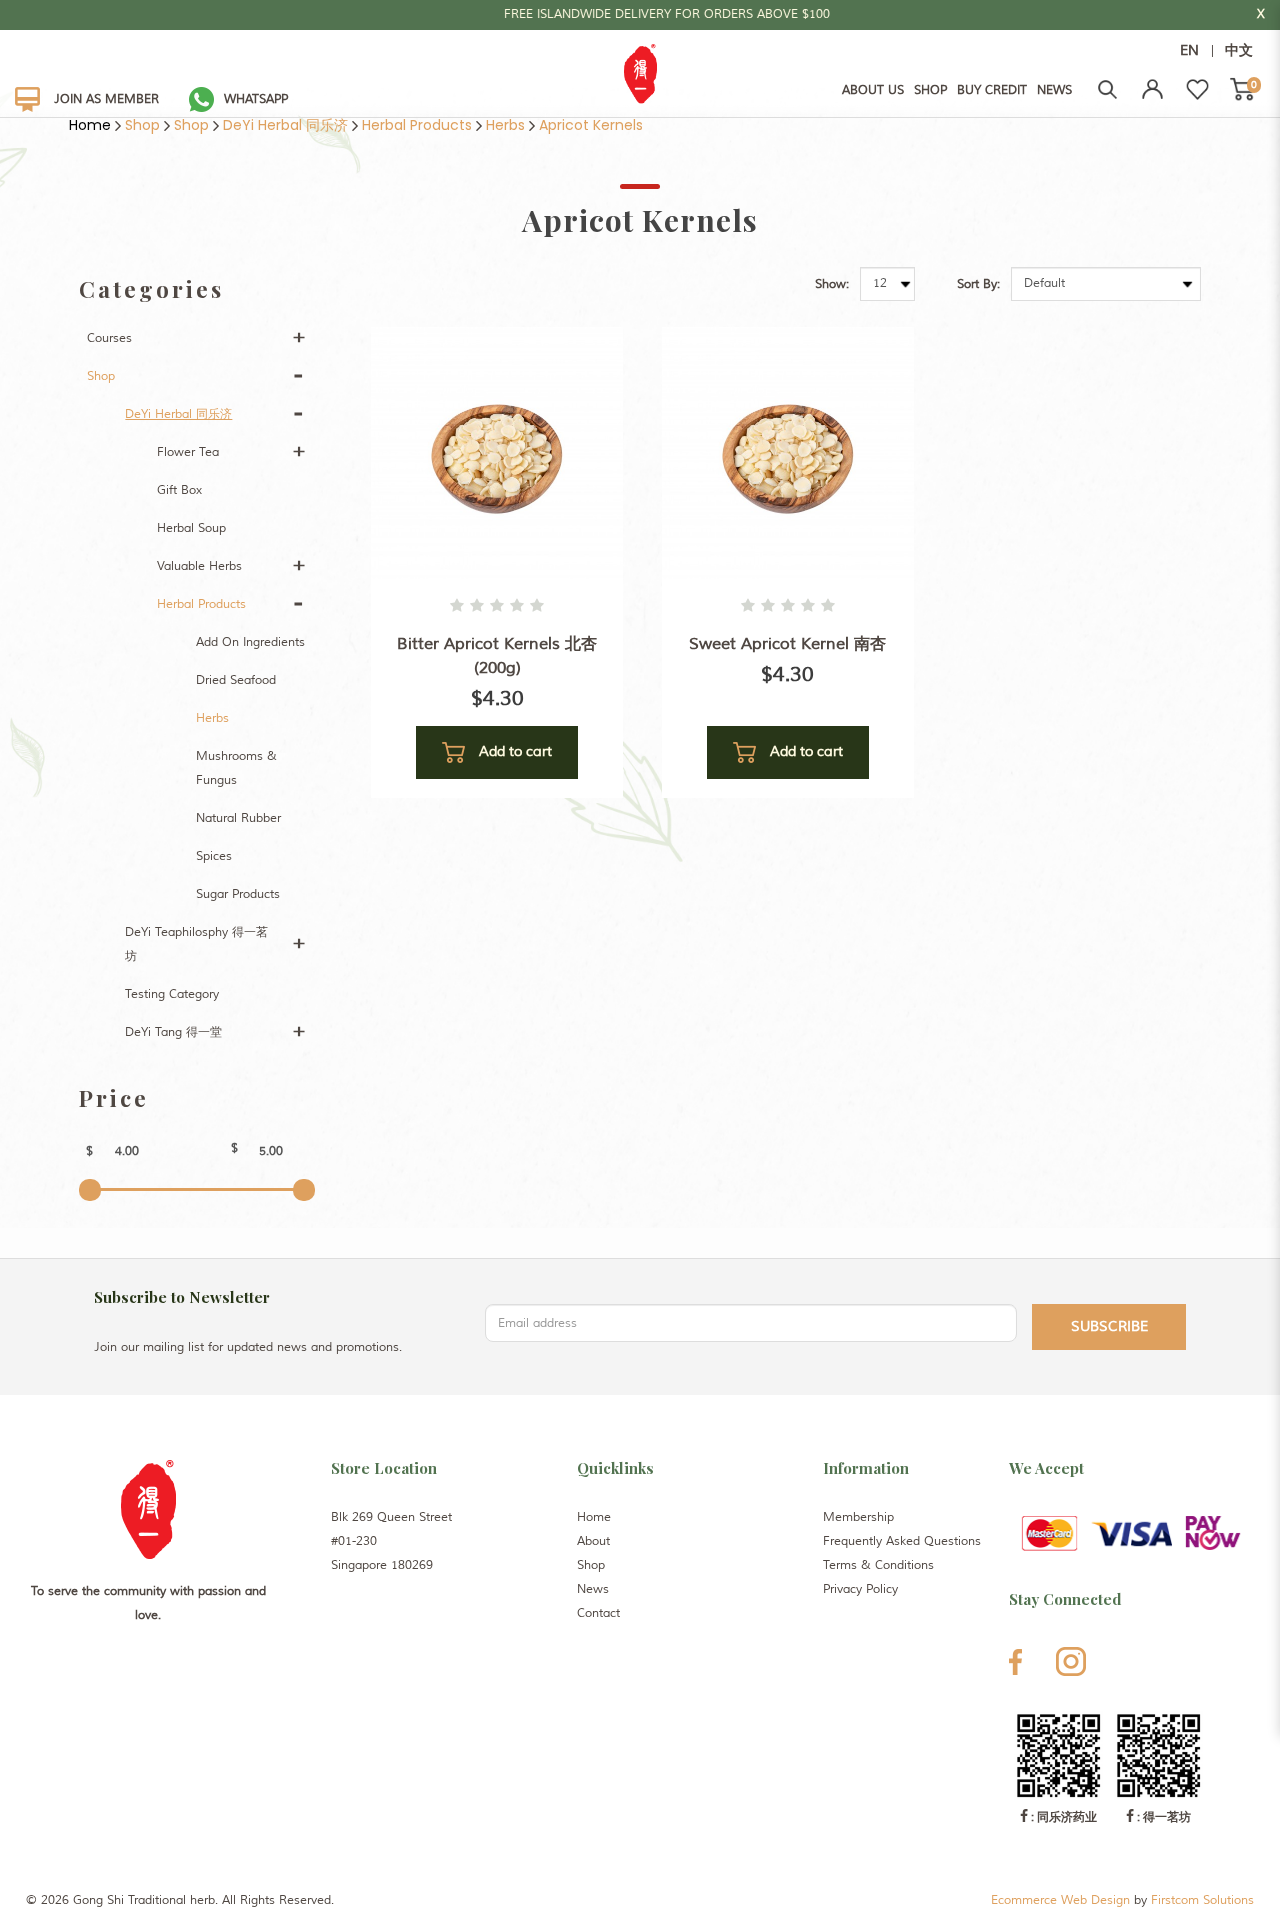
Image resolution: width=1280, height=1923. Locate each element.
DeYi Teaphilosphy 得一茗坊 (196, 944)
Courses (109, 338)
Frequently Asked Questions (902, 1541)
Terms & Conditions (878, 1565)
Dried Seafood (236, 680)
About (593, 1541)
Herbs (505, 125)
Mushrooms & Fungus (236, 768)
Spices (214, 856)
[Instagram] (1071, 1661)
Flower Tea (188, 452)
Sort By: (978, 284)
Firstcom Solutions (1202, 1900)
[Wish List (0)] (1197, 89)
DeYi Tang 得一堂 (173, 1032)
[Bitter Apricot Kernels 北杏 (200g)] (497, 452)
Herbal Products (417, 125)
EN (1189, 50)
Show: (832, 284)
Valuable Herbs (199, 566)
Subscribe (1109, 1326)
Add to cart (513, 751)
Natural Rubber (238, 818)
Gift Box (179, 490)
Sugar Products (238, 894)
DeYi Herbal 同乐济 (285, 125)
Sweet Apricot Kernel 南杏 (787, 644)
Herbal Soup (191, 528)
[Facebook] (1015, 1662)
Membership (858, 1517)
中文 (1239, 50)
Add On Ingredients (250, 642)
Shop (142, 125)
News (593, 1589)
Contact (598, 1613)
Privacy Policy (860, 1589)
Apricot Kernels (591, 125)
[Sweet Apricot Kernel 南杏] (788, 452)
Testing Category (172, 994)
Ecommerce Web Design (1060, 1900)
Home (90, 125)
